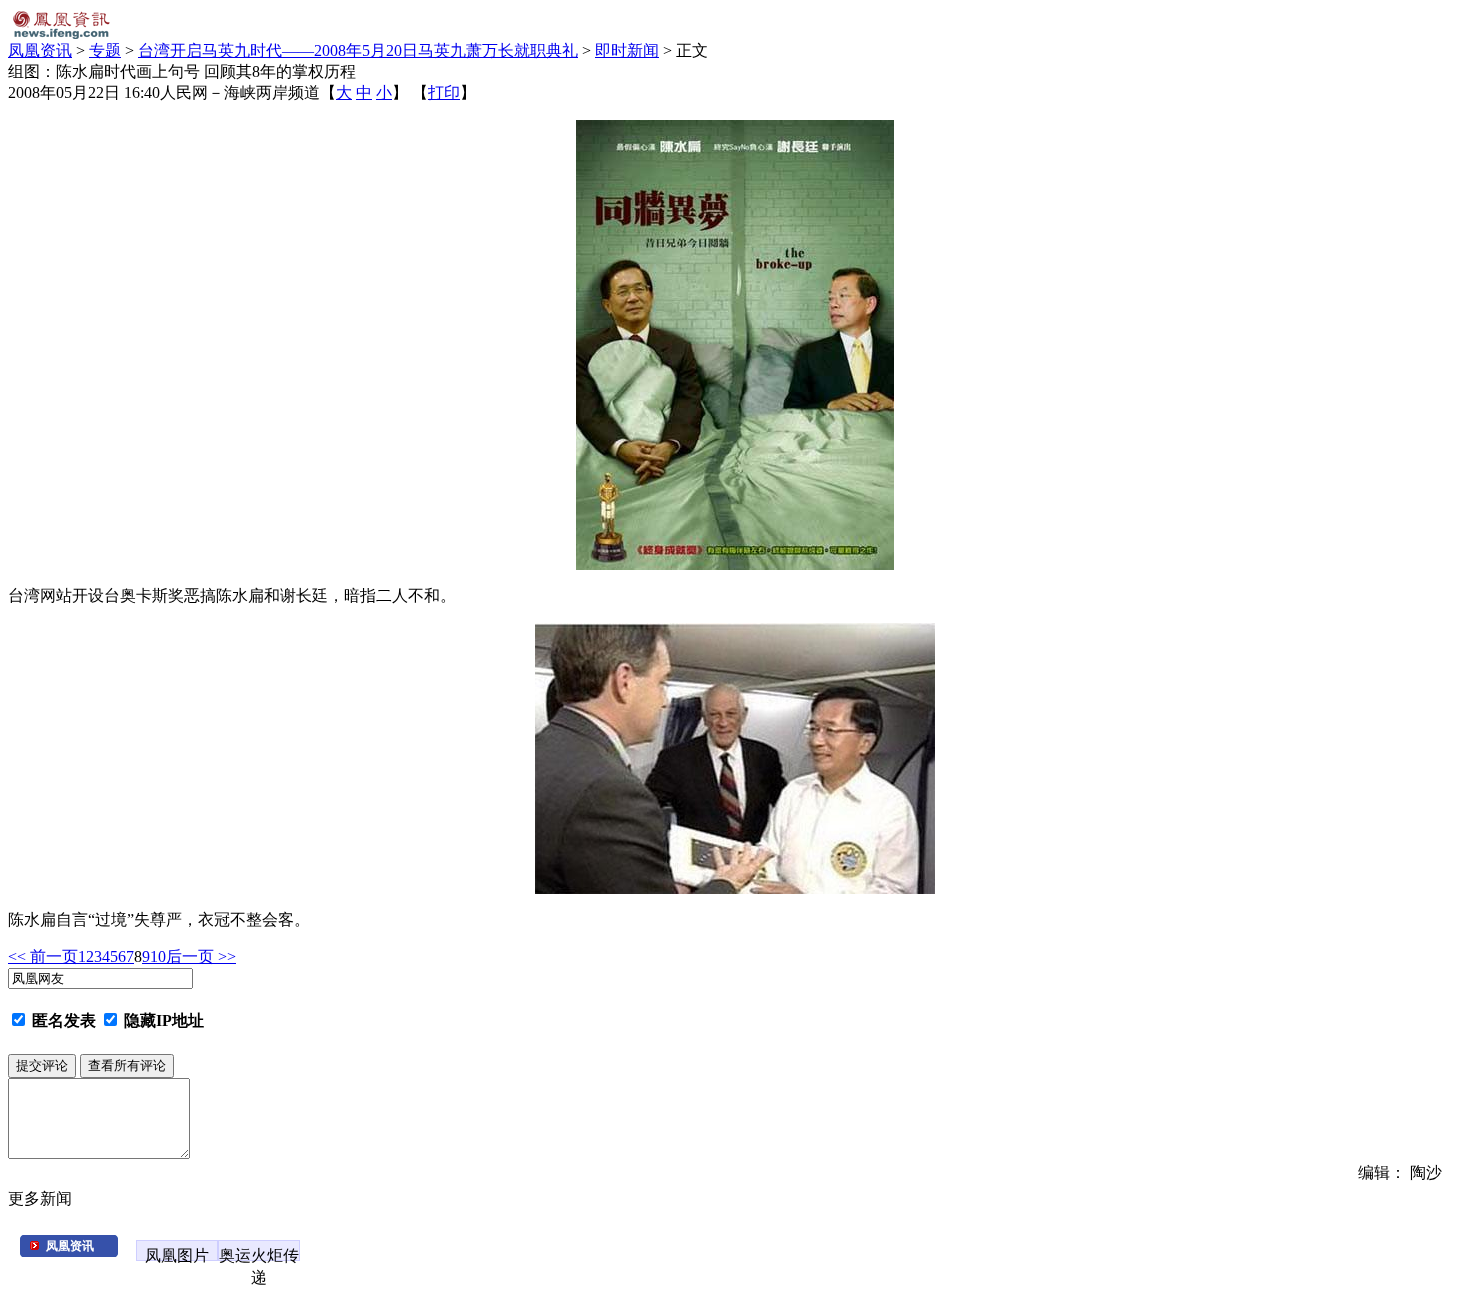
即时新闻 (627, 50)
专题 (105, 50)
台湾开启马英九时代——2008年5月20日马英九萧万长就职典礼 (358, 50)
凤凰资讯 (40, 50)
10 (158, 956)
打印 (444, 92)
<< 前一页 (43, 956)
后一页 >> (201, 956)
